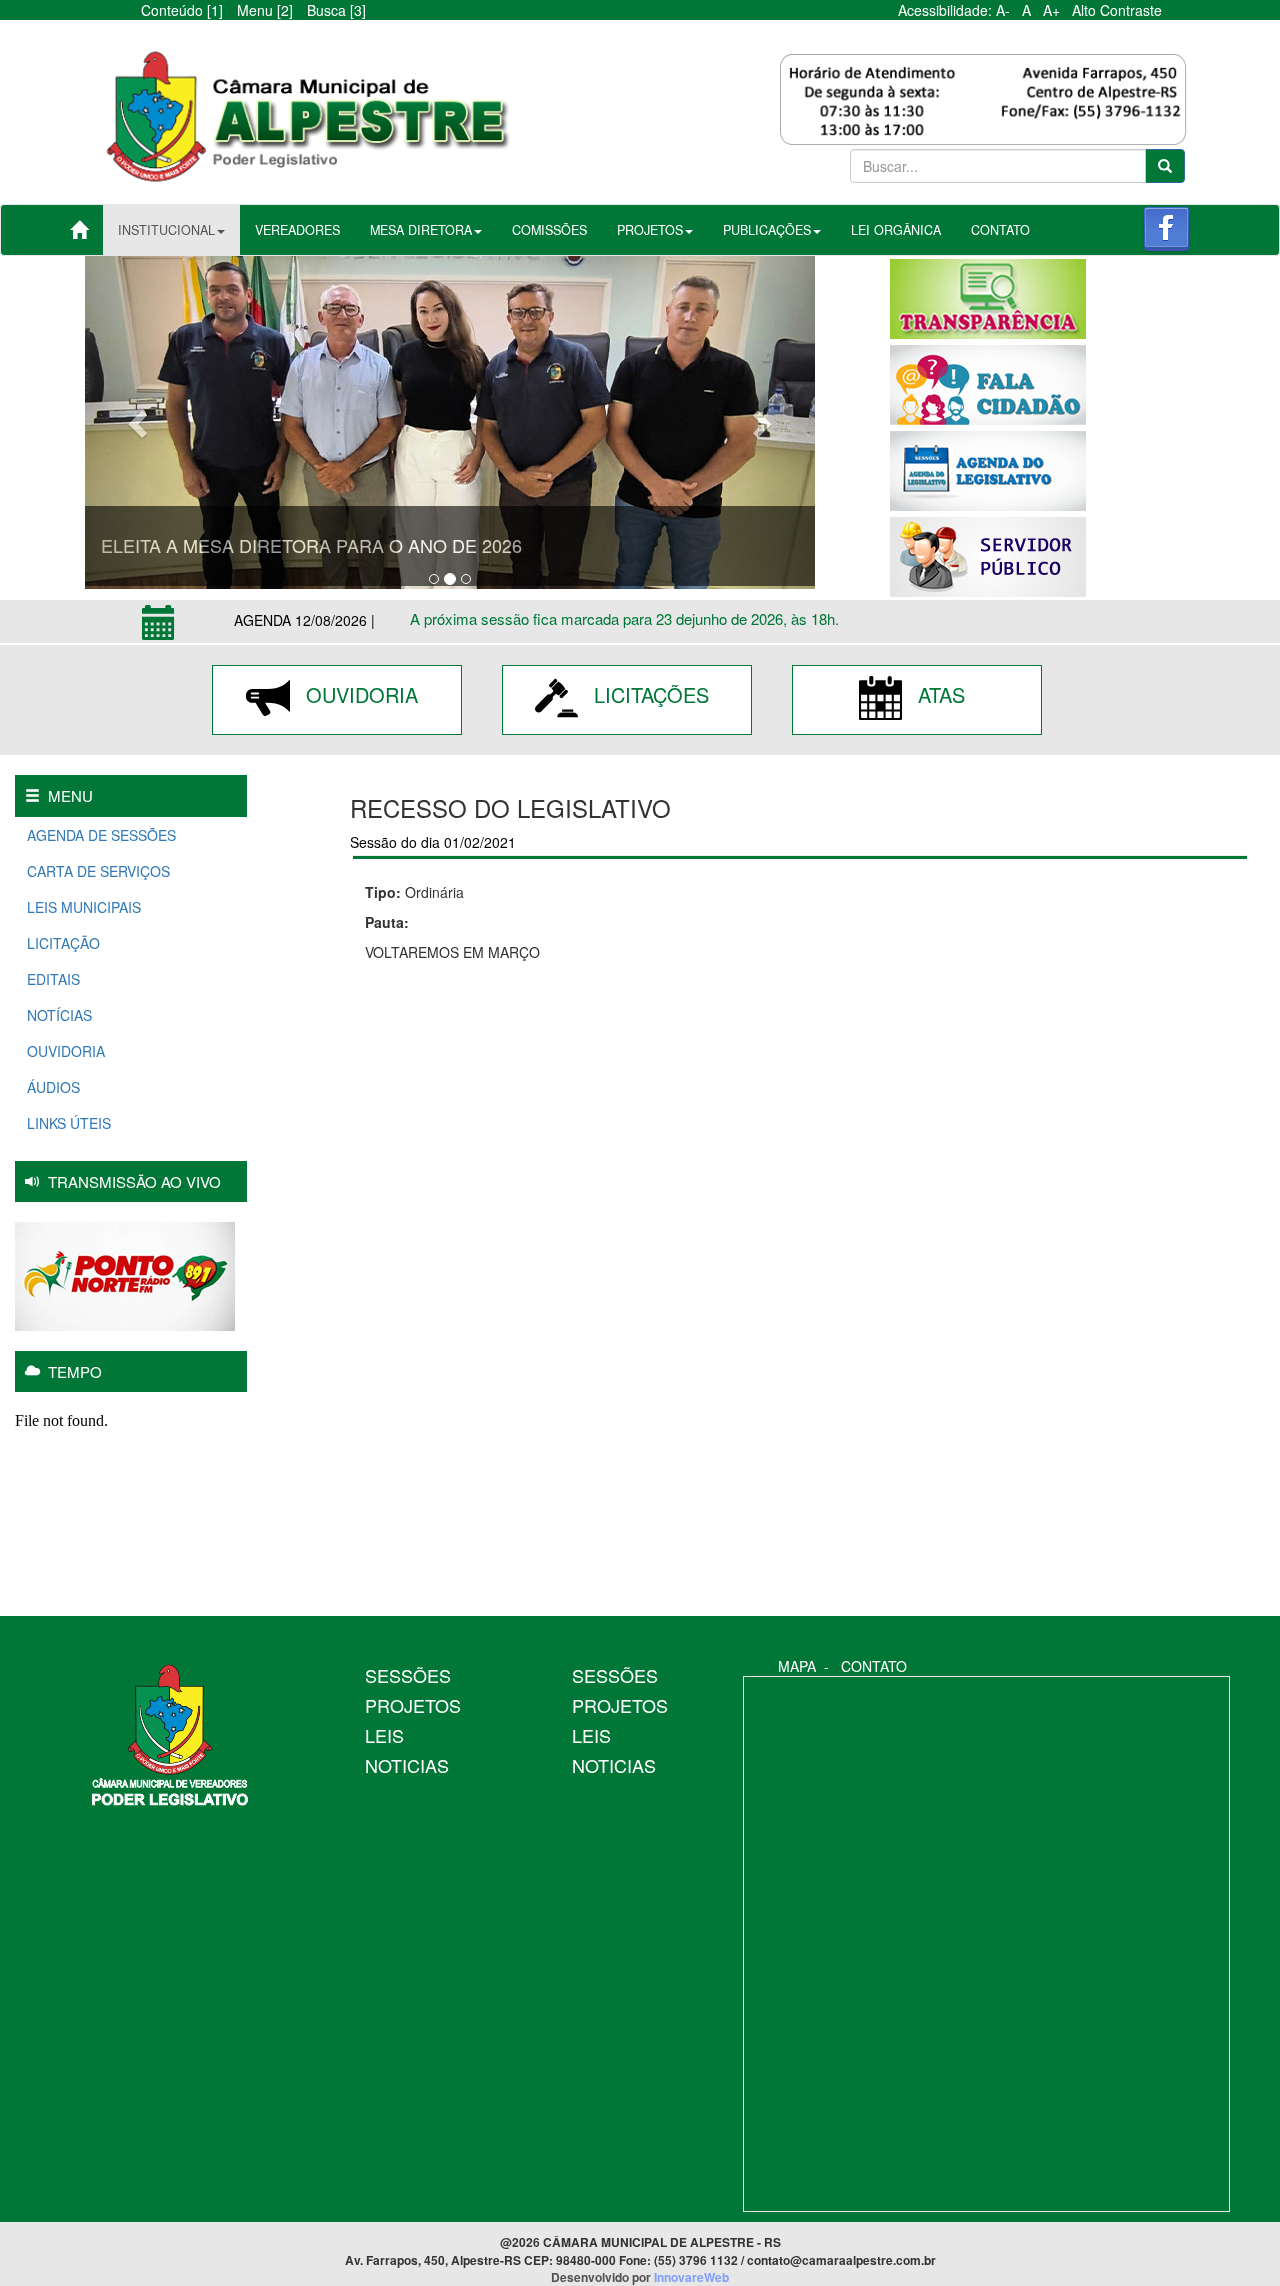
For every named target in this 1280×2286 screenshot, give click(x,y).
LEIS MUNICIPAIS (82, 907)
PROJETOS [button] (650, 230)
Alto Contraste (1117, 10)
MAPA (797, 1666)
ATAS (938, 694)
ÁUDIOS (51, 1087)
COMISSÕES (549, 230)
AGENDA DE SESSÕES (99, 835)
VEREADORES (297, 230)
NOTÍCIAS (57, 1015)
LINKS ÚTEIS (67, 1123)
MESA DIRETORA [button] (421, 230)
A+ (1055, 10)
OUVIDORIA (359, 694)
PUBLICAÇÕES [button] (767, 230)
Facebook (1166, 230)
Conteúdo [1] (182, 10)
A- (1007, 10)
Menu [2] (265, 10)
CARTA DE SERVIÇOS (96, 871)
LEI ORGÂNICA (896, 230)
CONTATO (1000, 230)
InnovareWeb (691, 2277)
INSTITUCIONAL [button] (166, 230)
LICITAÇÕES (648, 694)
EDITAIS (51, 979)
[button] (140, 422)
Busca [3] (336, 10)
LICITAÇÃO (61, 943)
